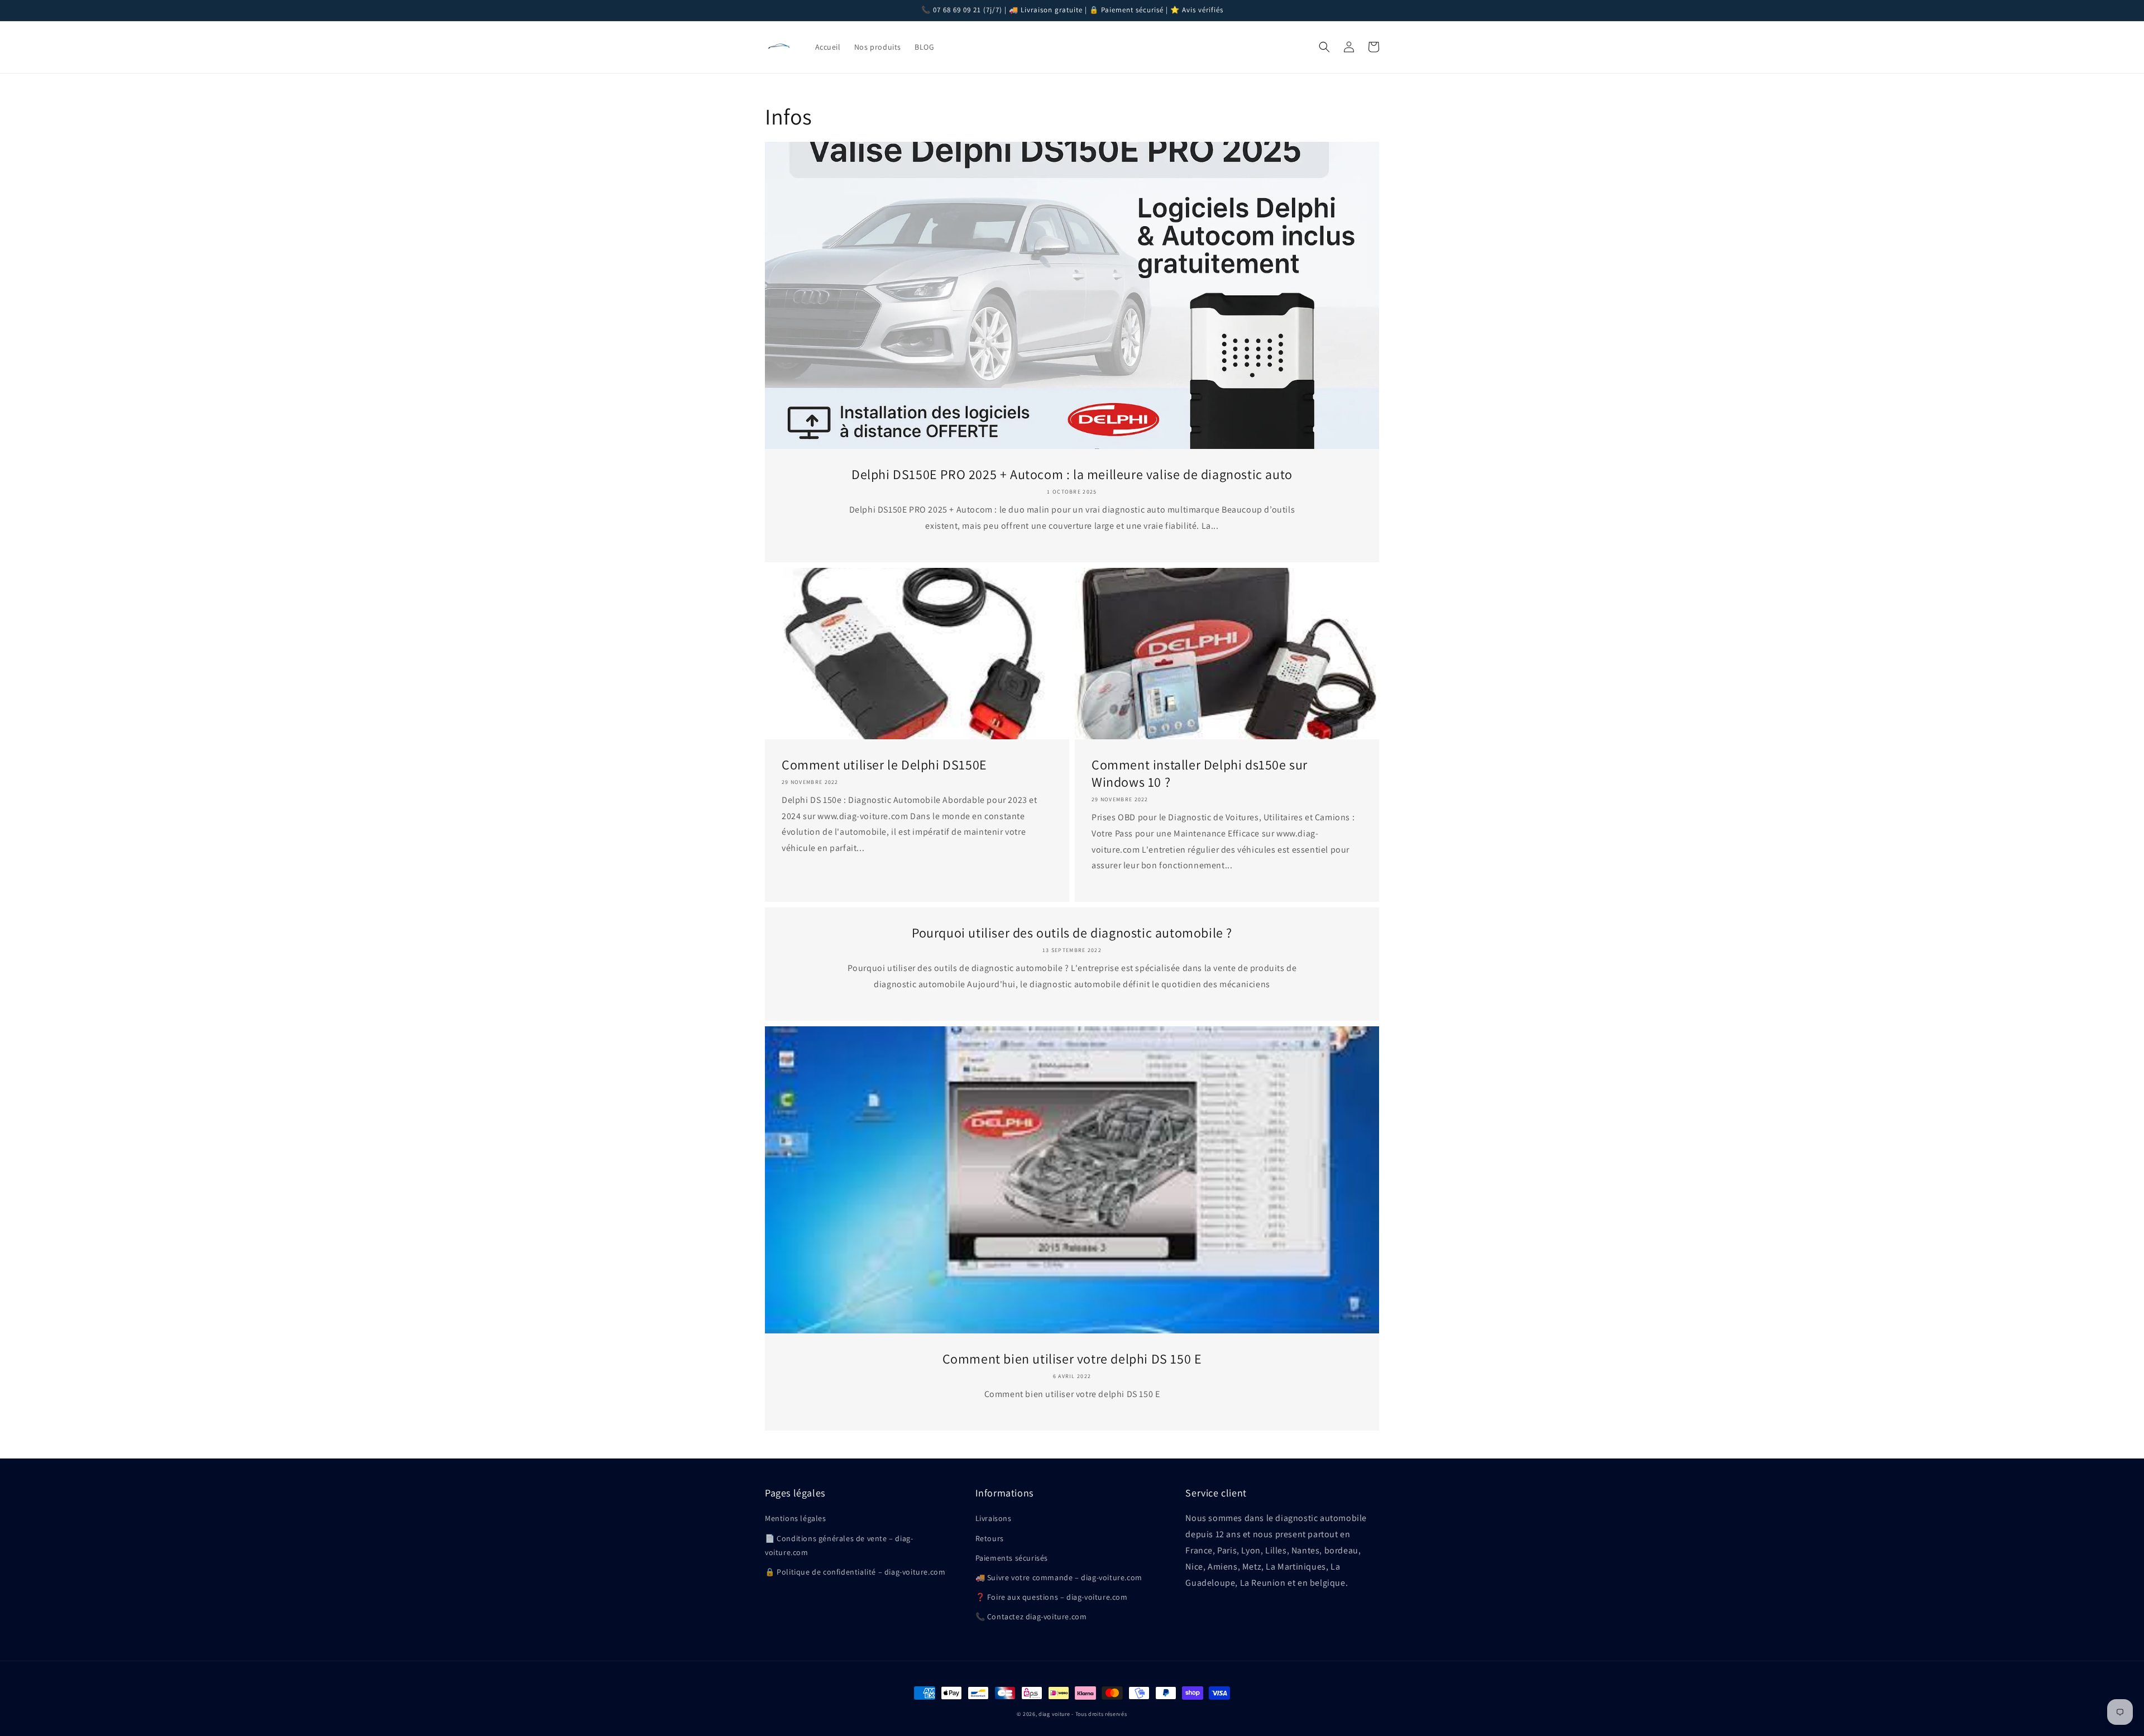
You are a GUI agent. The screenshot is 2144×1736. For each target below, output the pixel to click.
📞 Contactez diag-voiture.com (1031, 1617)
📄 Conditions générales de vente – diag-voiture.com (839, 1545)
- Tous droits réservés (1099, 1714)
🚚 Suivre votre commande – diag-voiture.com (1059, 1577)
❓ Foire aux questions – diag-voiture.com (1052, 1597)
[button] (1324, 47)
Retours (990, 1538)
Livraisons (994, 1518)
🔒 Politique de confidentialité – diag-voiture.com (855, 1572)
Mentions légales (796, 1518)
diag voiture (1054, 1714)
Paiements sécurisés (1012, 1558)
